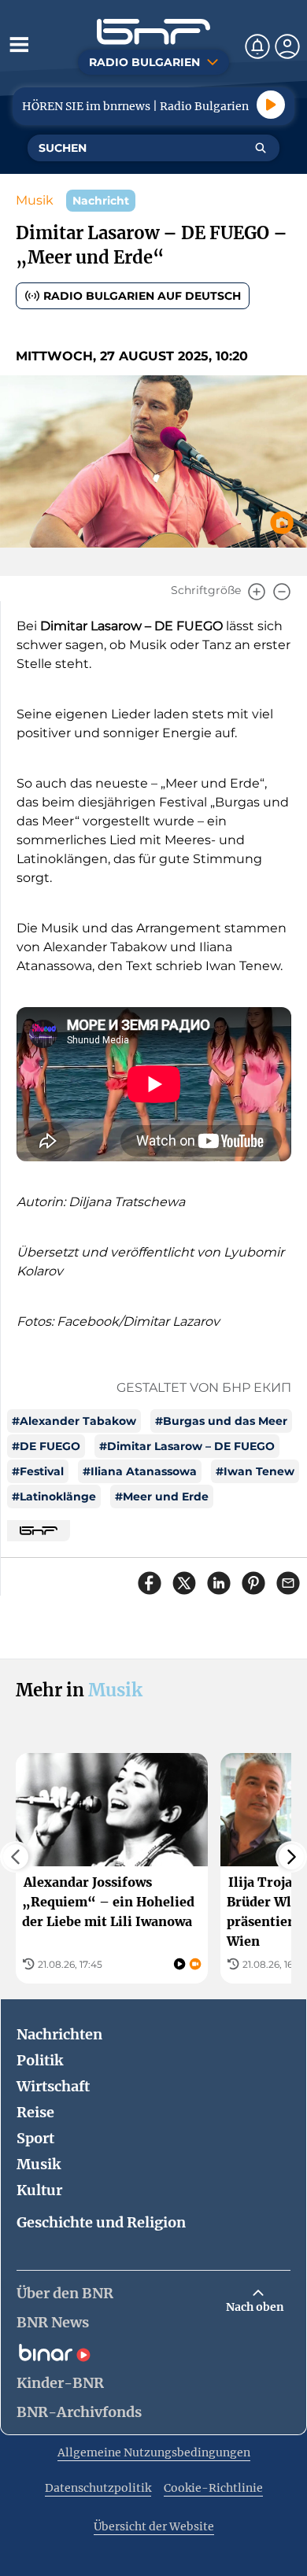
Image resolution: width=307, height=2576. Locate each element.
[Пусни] (271, 105)
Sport (35, 2138)
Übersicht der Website (154, 2526)
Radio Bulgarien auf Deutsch (142, 296)
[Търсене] (261, 148)
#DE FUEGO (46, 1446)
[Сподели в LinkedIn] (219, 1583)
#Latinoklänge (54, 1497)
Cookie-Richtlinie (213, 2488)
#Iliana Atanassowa (140, 1471)
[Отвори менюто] (19, 44)
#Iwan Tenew (255, 1471)
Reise (35, 2112)
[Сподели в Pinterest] (253, 1583)
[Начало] (153, 32)
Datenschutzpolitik (98, 2488)
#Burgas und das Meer (221, 1421)
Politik (40, 2060)
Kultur (39, 2190)
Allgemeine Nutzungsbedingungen (154, 2452)
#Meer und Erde (162, 1497)
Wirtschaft (53, 2086)
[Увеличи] (257, 592)
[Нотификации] (257, 46)
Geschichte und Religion (101, 2222)
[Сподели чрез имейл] (288, 1583)
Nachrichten (59, 2034)
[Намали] (282, 592)
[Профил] (287, 46)
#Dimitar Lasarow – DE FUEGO (187, 1446)
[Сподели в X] (184, 1583)
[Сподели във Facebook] (150, 1583)
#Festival (38, 1471)
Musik (35, 200)
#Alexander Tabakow (74, 1421)
